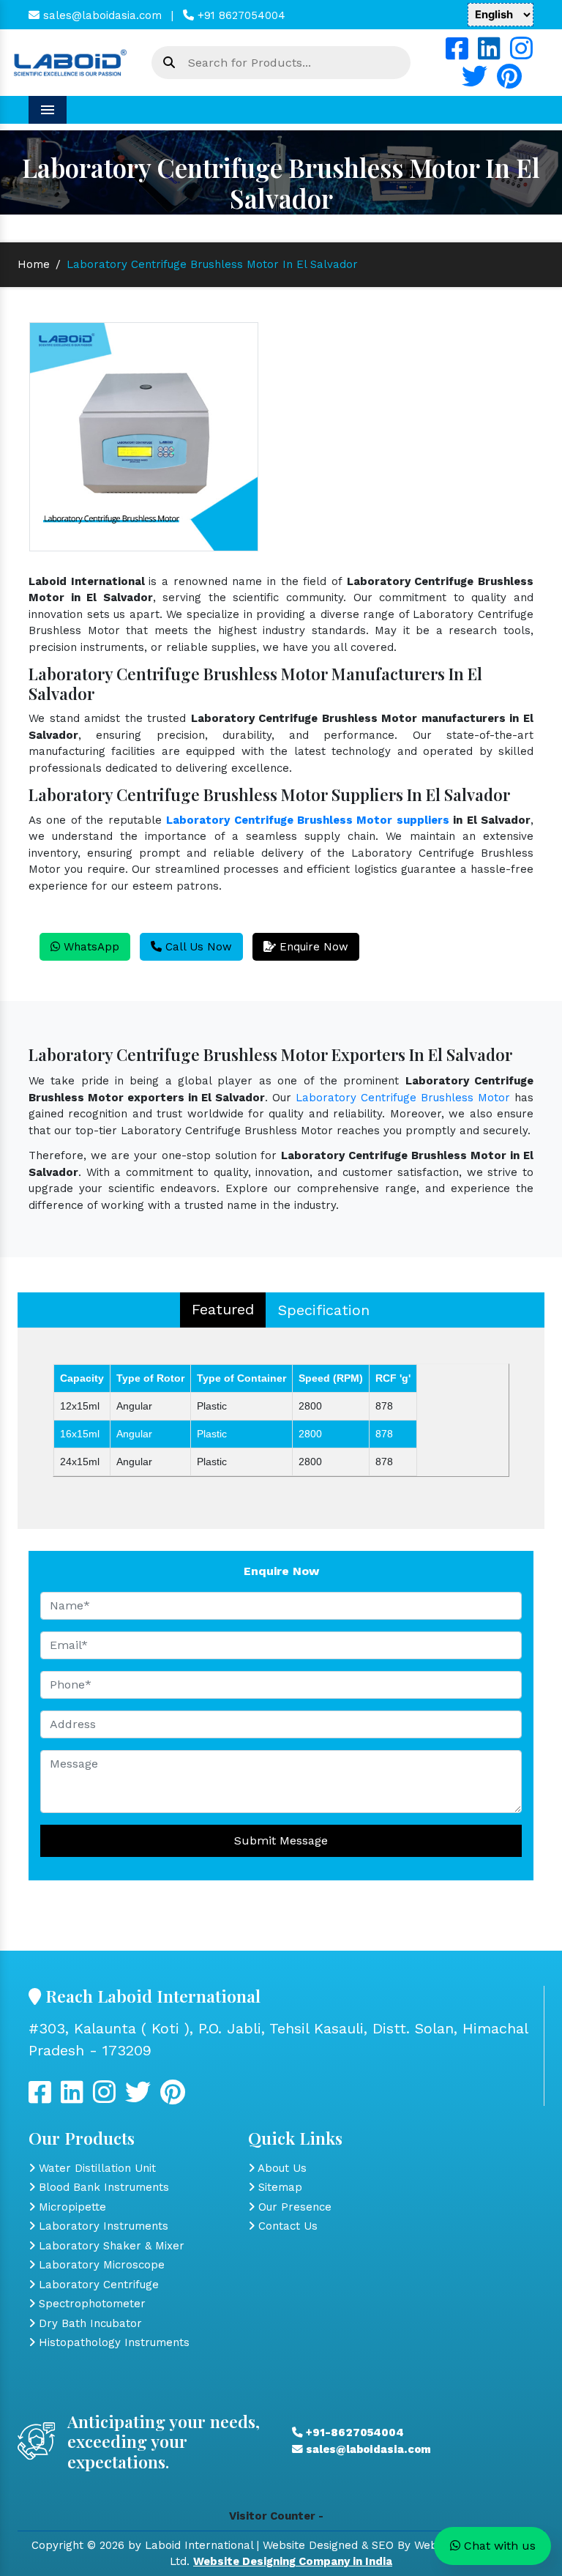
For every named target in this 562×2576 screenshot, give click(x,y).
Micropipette (71, 2207)
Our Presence (293, 2207)
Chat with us (498, 2546)
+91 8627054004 (240, 15)
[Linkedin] (489, 54)
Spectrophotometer (90, 2304)
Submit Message (281, 1840)
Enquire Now (312, 947)
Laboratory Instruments (102, 2226)
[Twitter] (475, 82)
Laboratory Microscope (100, 2265)
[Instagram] (521, 54)
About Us (281, 2168)
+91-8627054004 (353, 2432)
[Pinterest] (509, 82)
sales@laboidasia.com (101, 15)
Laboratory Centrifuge (97, 2285)
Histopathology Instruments (112, 2342)
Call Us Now (197, 947)
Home (34, 264)
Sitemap (278, 2187)
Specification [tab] (324, 1310)
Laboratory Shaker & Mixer (110, 2246)
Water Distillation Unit (95, 2168)
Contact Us (286, 2226)
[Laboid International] (70, 62)
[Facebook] (457, 54)
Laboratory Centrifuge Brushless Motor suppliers (308, 820)
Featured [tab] (223, 1309)
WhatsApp (90, 947)
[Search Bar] (169, 63)
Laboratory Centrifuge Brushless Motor (403, 1098)
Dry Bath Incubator (89, 2323)
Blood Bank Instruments (102, 2187)
